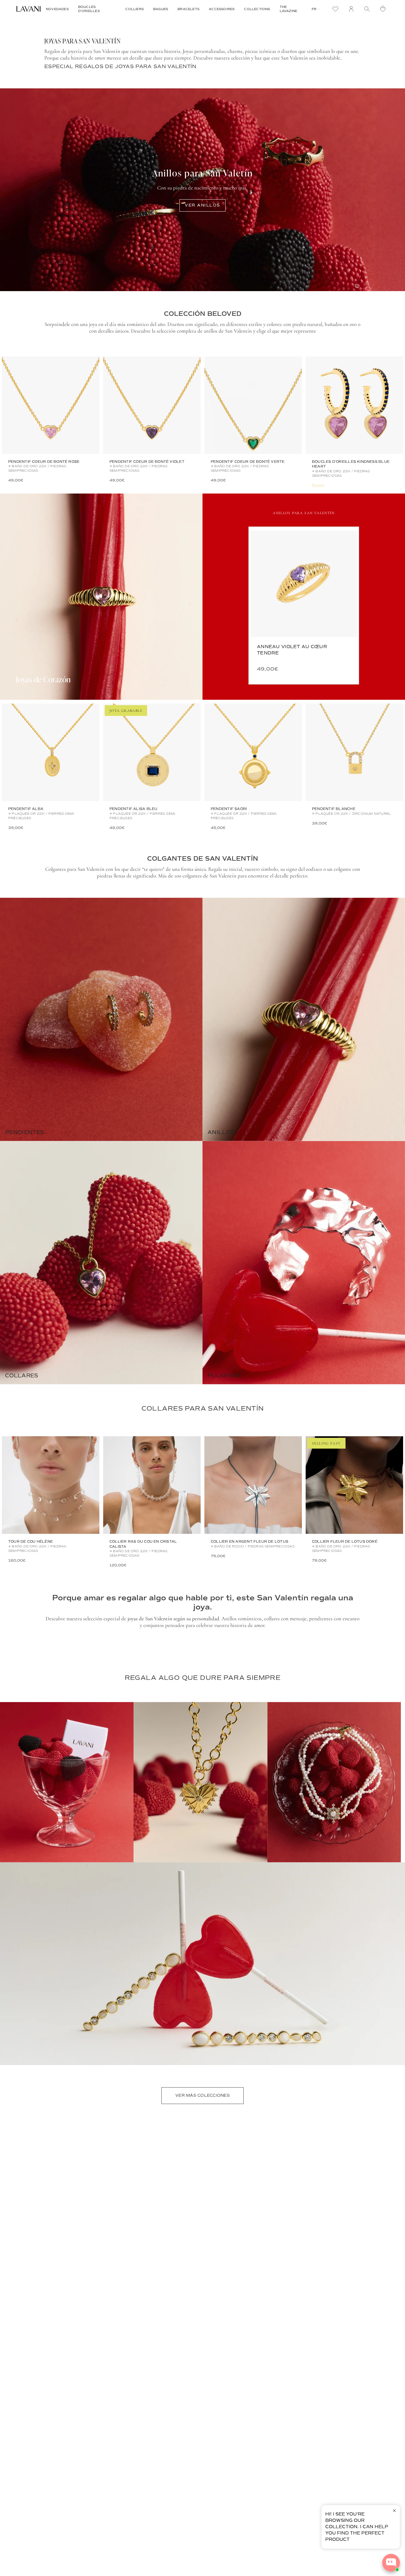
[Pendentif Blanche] (354, 752)
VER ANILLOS (202, 205)
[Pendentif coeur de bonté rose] (51, 405)
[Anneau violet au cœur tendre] (304, 584)
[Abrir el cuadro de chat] (391, 2563)
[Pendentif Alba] (51, 752)
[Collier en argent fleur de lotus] (253, 1485)
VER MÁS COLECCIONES (202, 2095)
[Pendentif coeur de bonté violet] (152, 405)
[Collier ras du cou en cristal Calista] (152, 1485)
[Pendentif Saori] (253, 752)
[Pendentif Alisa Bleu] (152, 752)
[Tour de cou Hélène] (51, 1485)
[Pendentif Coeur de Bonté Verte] (253, 405)
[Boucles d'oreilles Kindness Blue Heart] (354, 405)
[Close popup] (394, 2511)
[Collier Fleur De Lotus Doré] (354, 1485)
